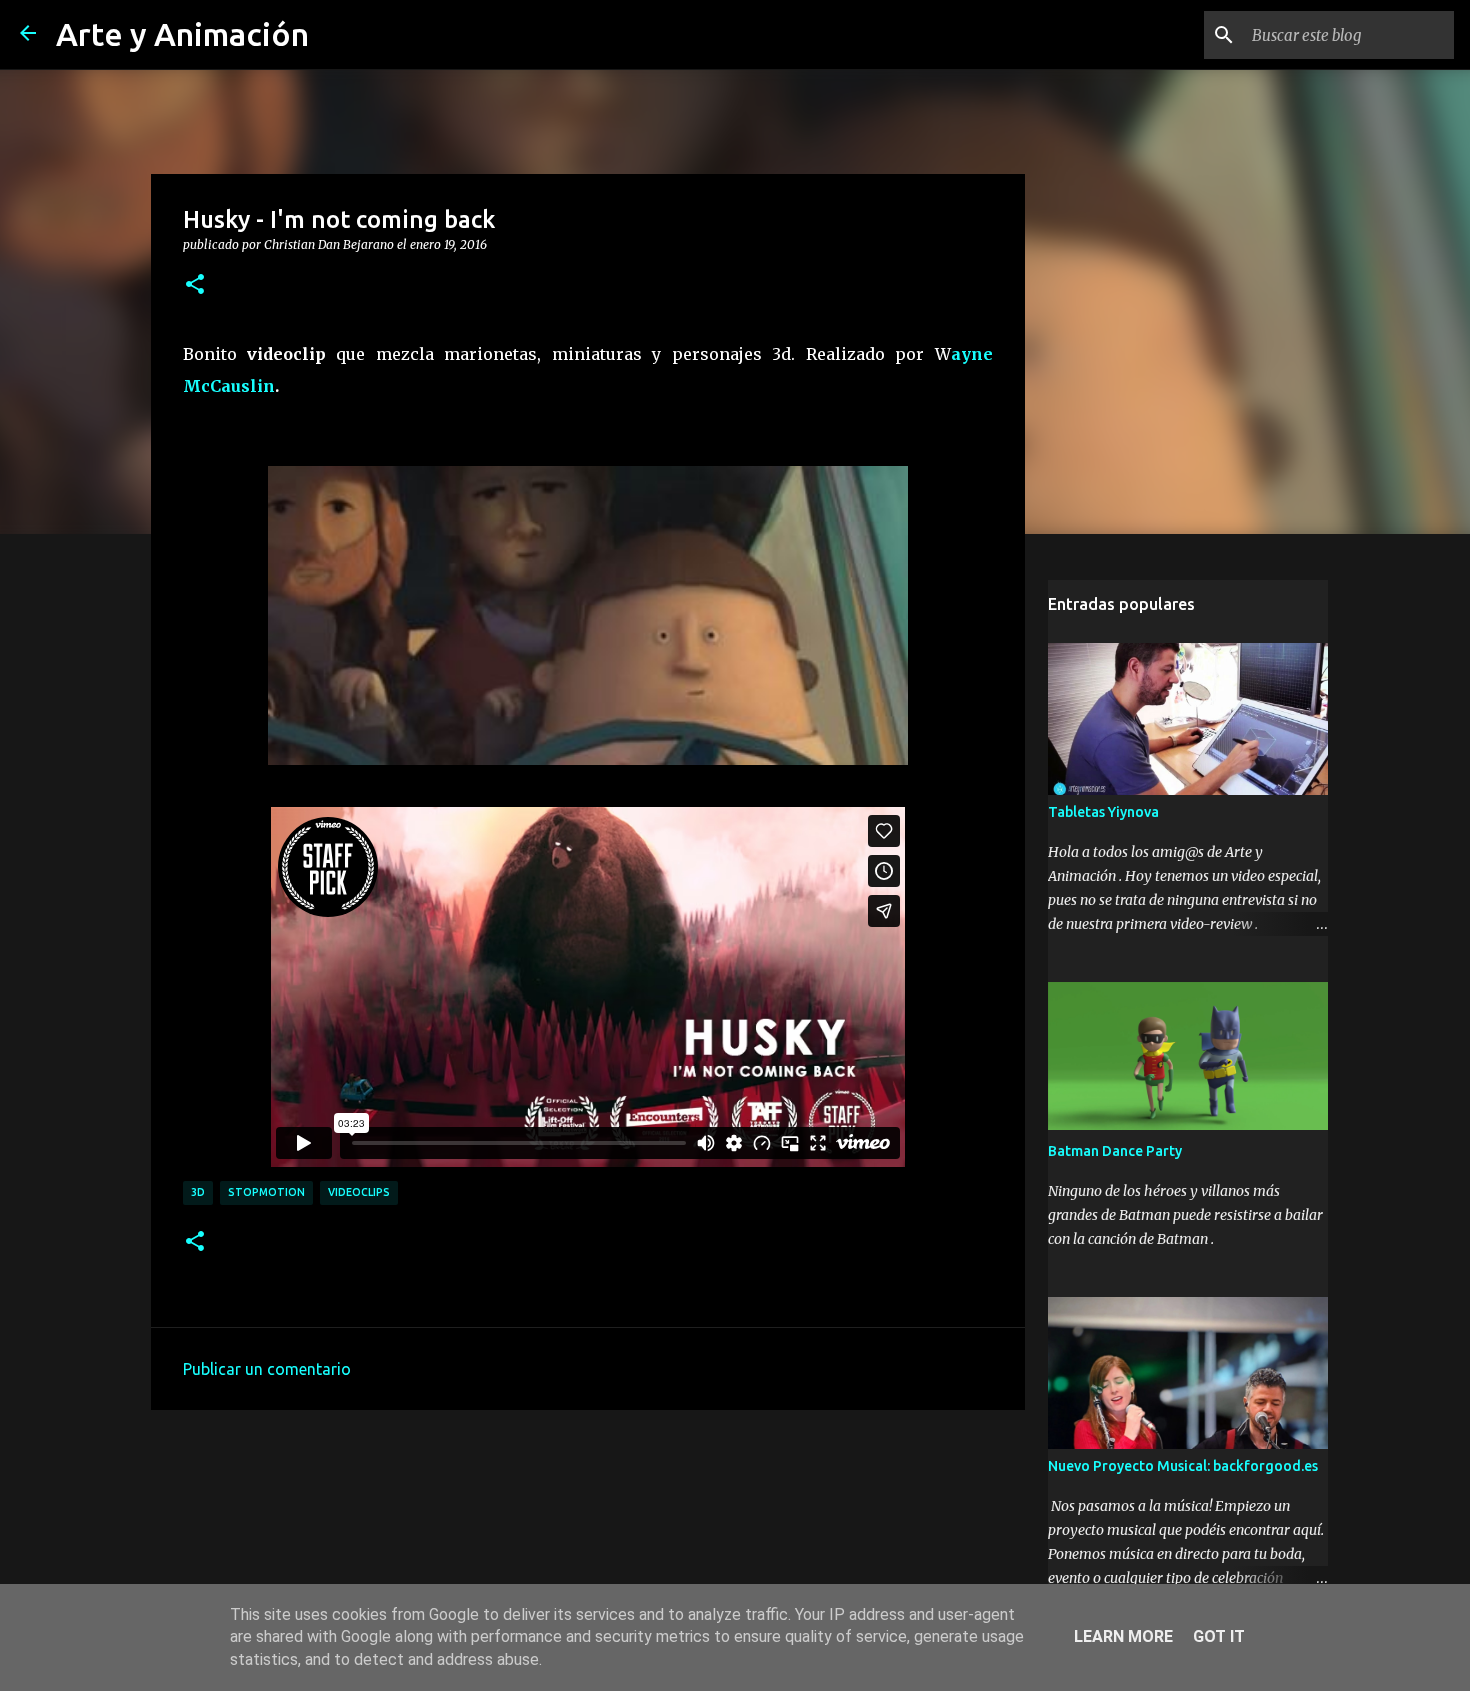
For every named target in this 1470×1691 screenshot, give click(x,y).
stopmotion (266, 1192)
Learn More (1123, 1636)
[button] (195, 285)
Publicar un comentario (267, 1369)
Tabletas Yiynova (1103, 812)
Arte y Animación (182, 34)
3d (198, 1192)
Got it (1219, 1636)
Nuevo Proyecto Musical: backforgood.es (1183, 1466)
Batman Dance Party (1115, 1151)
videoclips (359, 1192)
